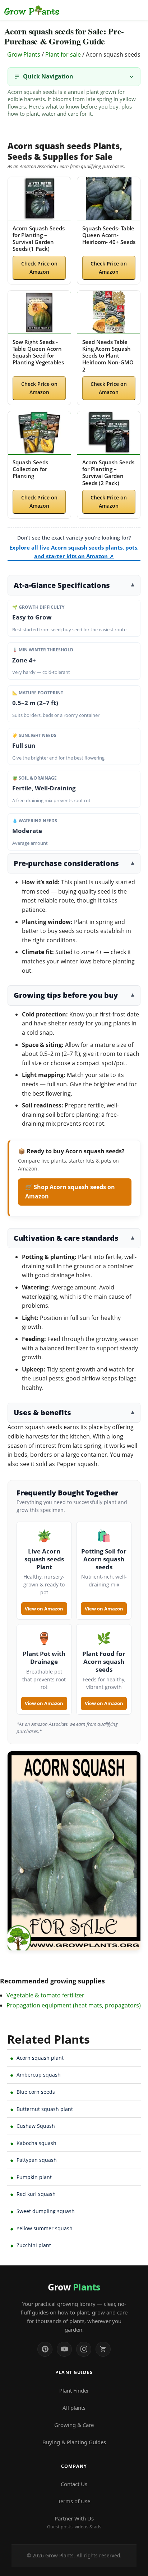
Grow (74, 2287)
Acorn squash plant (40, 2058)
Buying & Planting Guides (74, 2442)
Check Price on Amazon (39, 268)
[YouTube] (64, 2349)
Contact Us (74, 2484)
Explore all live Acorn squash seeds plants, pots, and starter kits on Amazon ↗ (74, 552)
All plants (74, 2408)
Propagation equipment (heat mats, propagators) (74, 2005)
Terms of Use (74, 2501)
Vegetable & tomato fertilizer (45, 1995)
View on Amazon (44, 1609)
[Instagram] (84, 2349)
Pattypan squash (37, 2160)
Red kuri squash (36, 2194)
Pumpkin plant (34, 2177)
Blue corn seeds (36, 2092)
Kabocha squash (36, 2143)
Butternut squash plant (45, 2109)
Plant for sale (63, 54)
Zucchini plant (34, 2245)
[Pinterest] (45, 2349)
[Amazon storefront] (103, 2349)
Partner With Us (74, 2522)
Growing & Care (74, 2425)
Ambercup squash (39, 2075)
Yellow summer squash (45, 2228)
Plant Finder (74, 2390)
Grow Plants (24, 54)
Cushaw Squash (36, 2126)
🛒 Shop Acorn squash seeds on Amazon (70, 1192)
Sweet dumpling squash (46, 2211)
